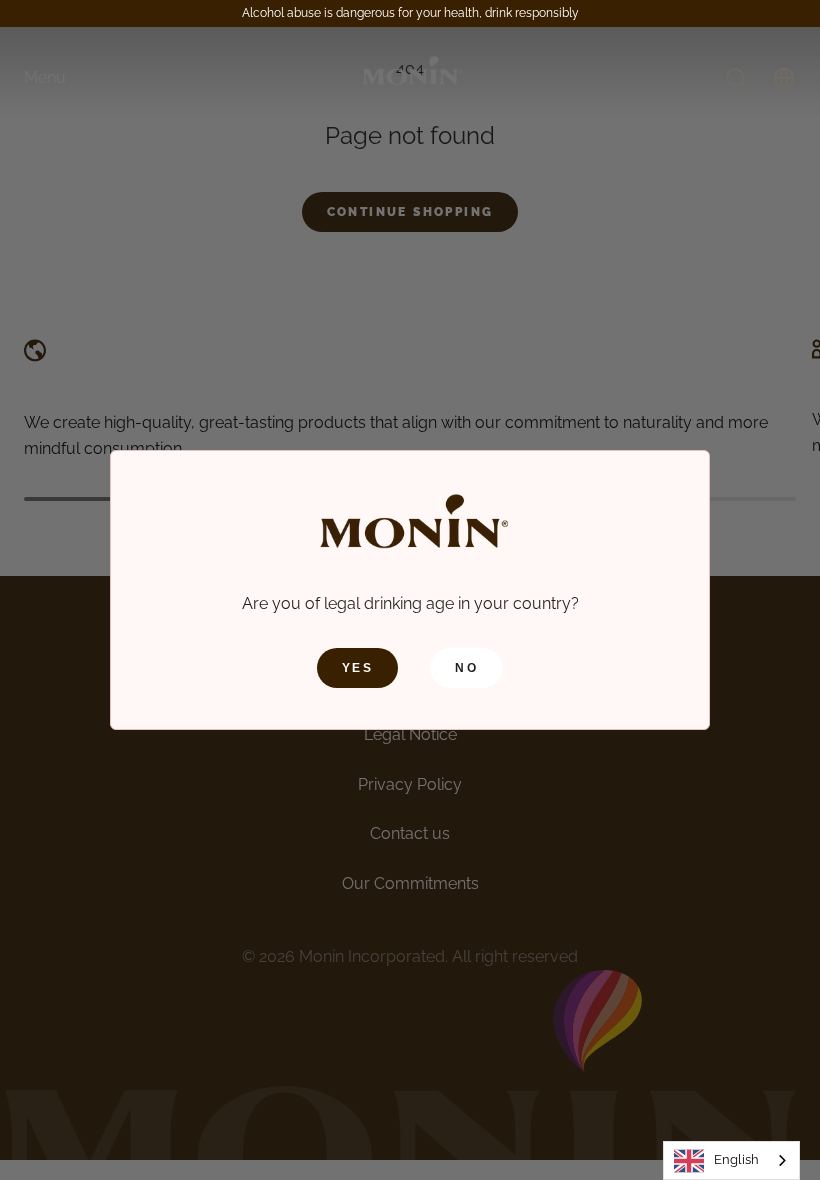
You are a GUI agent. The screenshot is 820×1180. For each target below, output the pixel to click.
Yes (357, 668)
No (466, 668)
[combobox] (731, 1160)
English (736, 1159)
